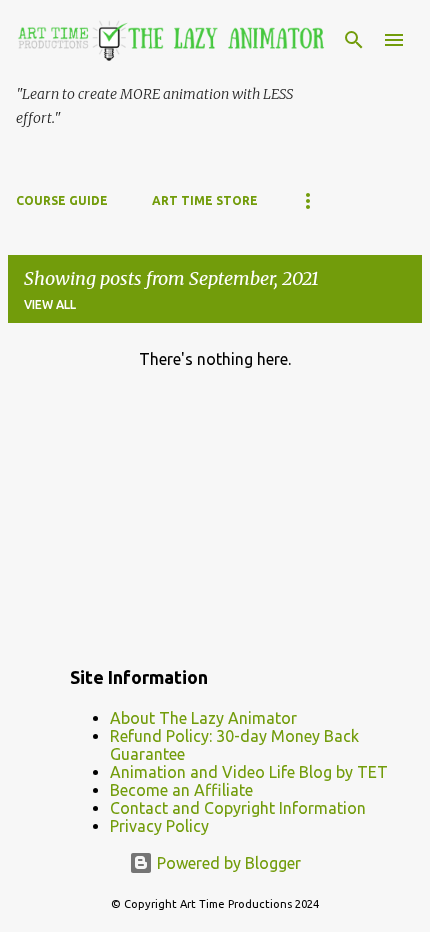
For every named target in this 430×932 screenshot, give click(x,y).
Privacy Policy (159, 826)
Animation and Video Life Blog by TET (249, 772)
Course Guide (62, 200)
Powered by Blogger (227, 863)
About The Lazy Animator (203, 718)
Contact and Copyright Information (238, 808)
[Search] (354, 40)
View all (50, 304)
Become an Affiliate (181, 790)
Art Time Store (205, 200)
